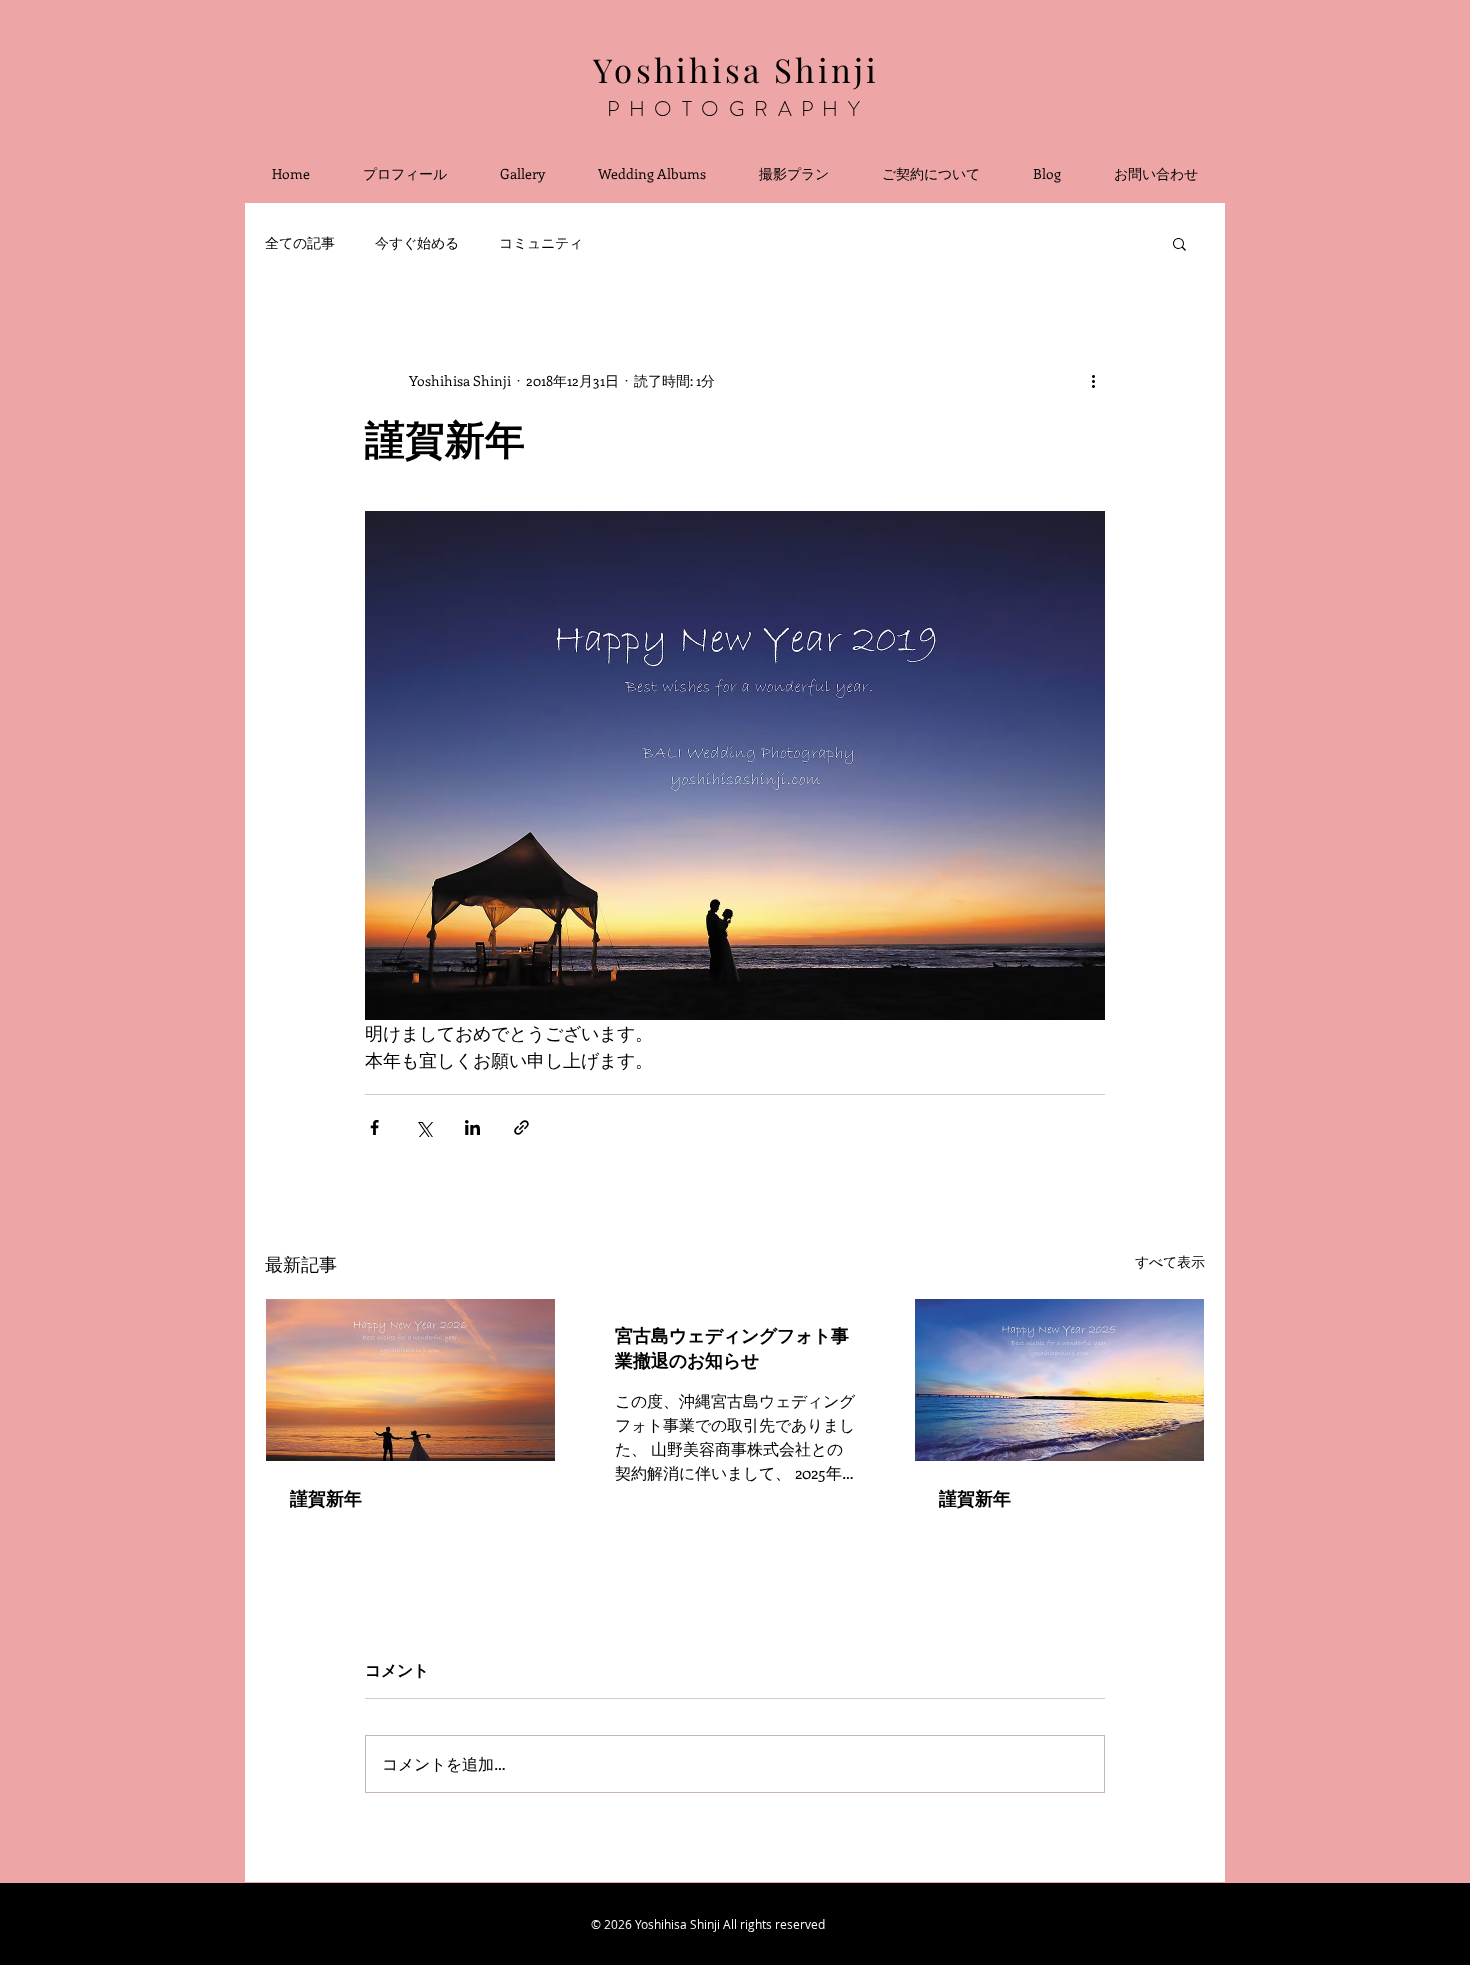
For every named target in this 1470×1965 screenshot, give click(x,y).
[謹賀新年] (410, 1380)
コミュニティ (541, 242)
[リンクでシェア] (521, 1127)
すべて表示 (1170, 1261)
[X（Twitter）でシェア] (423, 1127)
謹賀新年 (326, 1498)
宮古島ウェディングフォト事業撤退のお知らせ (732, 1348)
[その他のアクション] (1093, 380)
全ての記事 (300, 242)
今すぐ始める (417, 242)
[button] (1179, 243)
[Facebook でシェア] (374, 1127)
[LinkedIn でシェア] (472, 1127)
